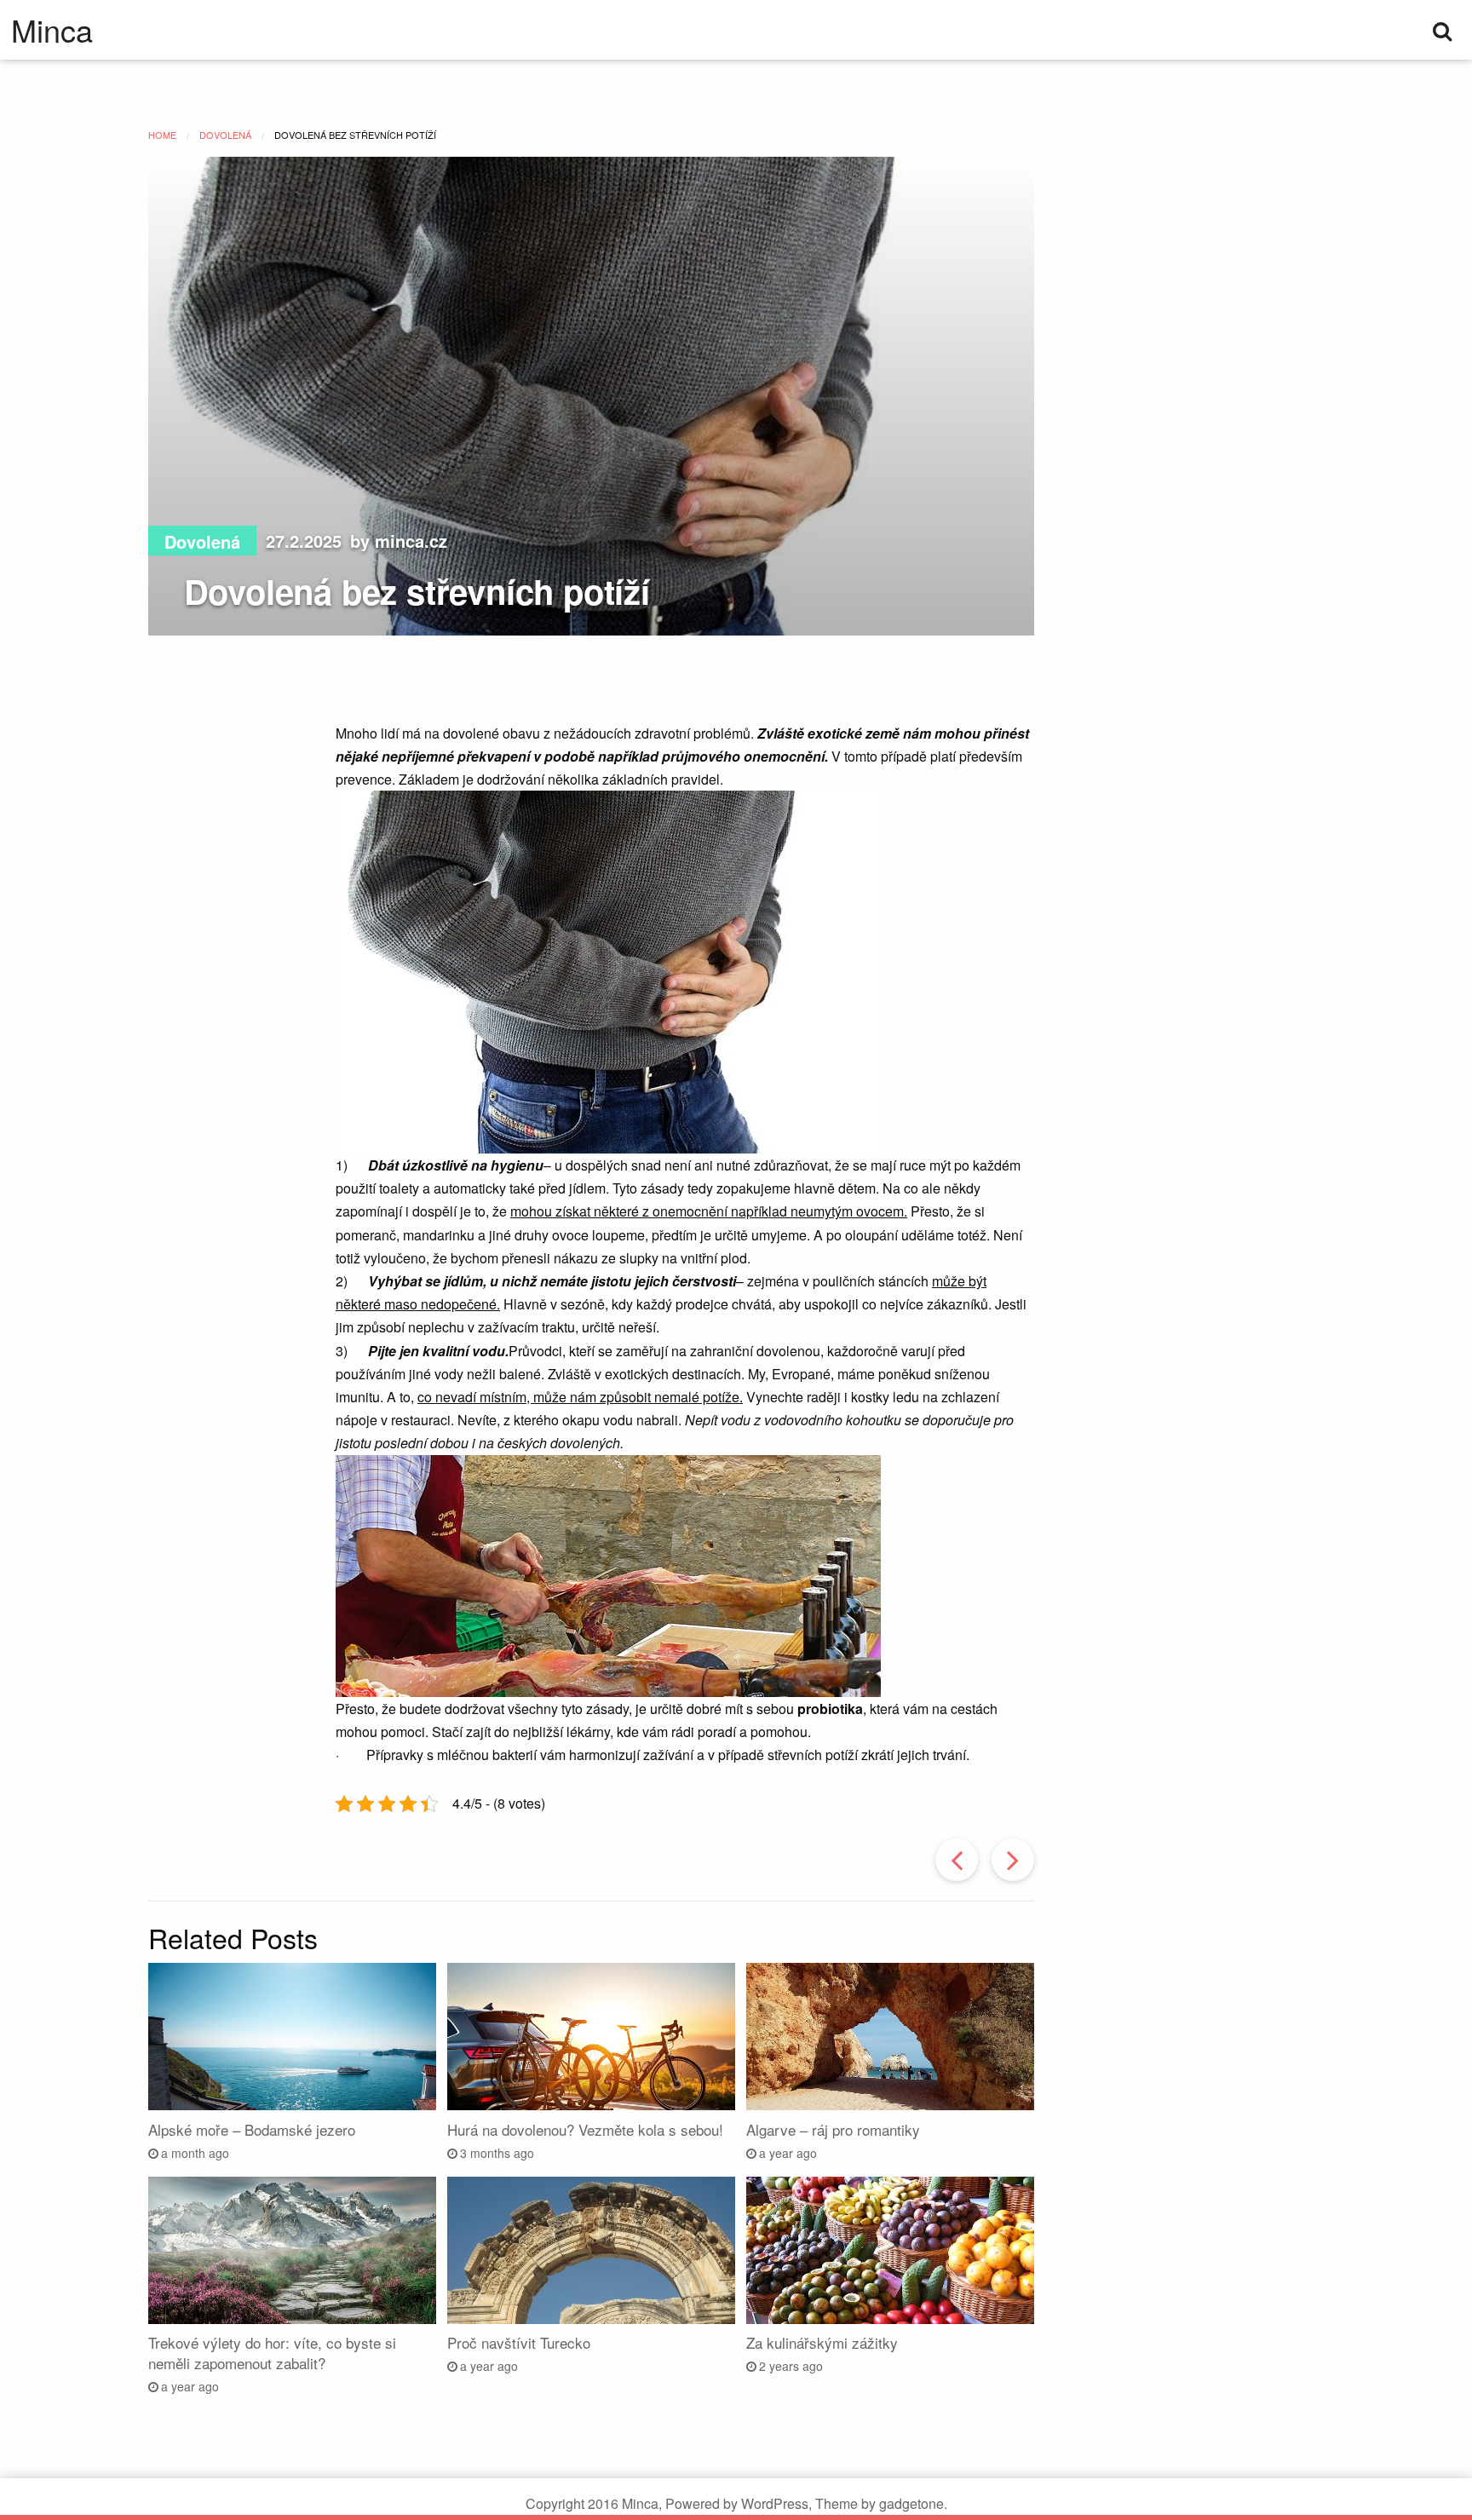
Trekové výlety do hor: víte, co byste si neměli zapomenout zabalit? (272, 2353)
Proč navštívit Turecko (519, 2342)
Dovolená (202, 541)
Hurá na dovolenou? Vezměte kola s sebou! (585, 2129)
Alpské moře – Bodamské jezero (252, 2129)
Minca (52, 30)
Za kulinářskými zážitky (822, 2342)
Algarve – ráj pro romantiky (833, 2129)
